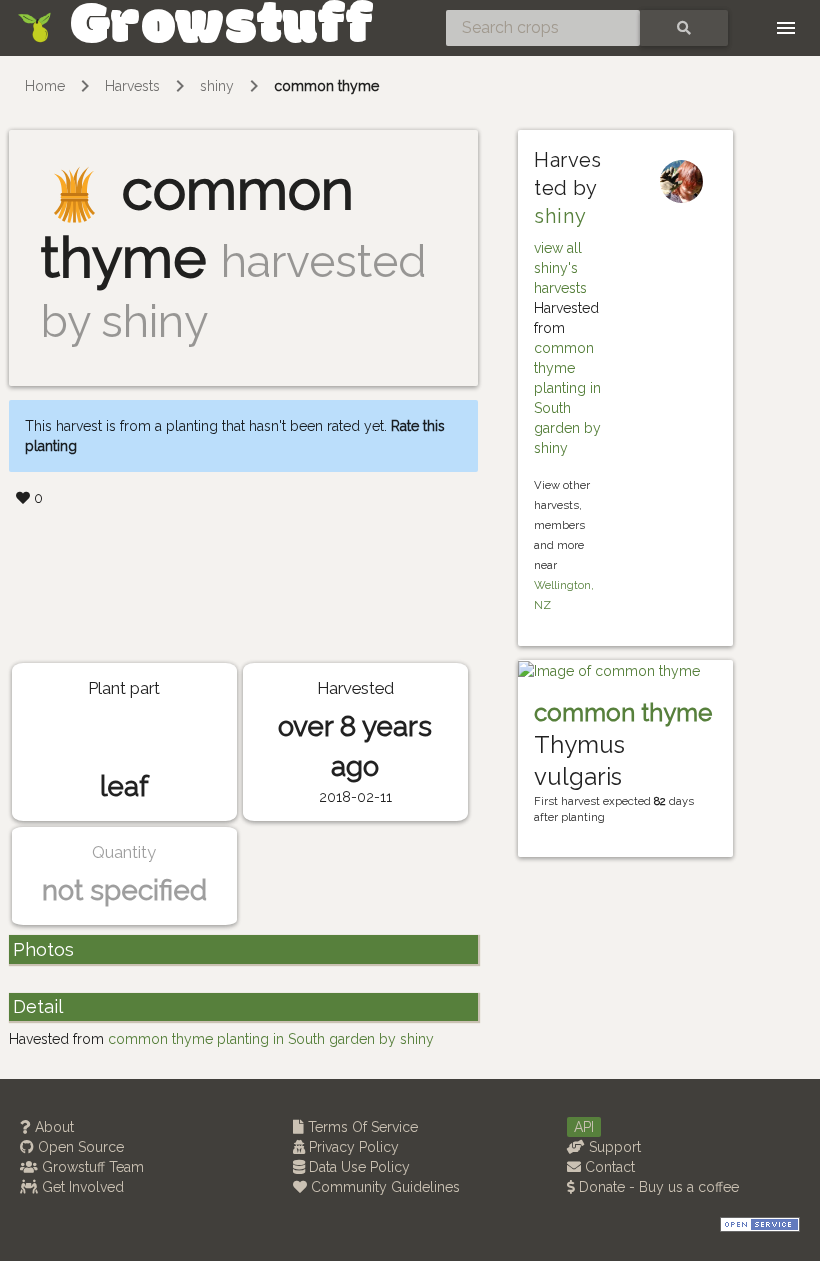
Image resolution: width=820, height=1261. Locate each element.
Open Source (79, 1147)
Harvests (132, 86)
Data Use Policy (357, 1167)
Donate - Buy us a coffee (657, 1187)
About (52, 1127)
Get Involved (81, 1187)
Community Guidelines (383, 1187)
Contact (608, 1167)
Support (613, 1147)
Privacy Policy (352, 1147)
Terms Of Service (361, 1127)
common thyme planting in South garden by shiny (271, 1039)
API (584, 1127)
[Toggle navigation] (786, 28)
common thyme (326, 86)
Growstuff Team (91, 1167)
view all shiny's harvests (560, 268)
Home (45, 86)
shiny (217, 86)
